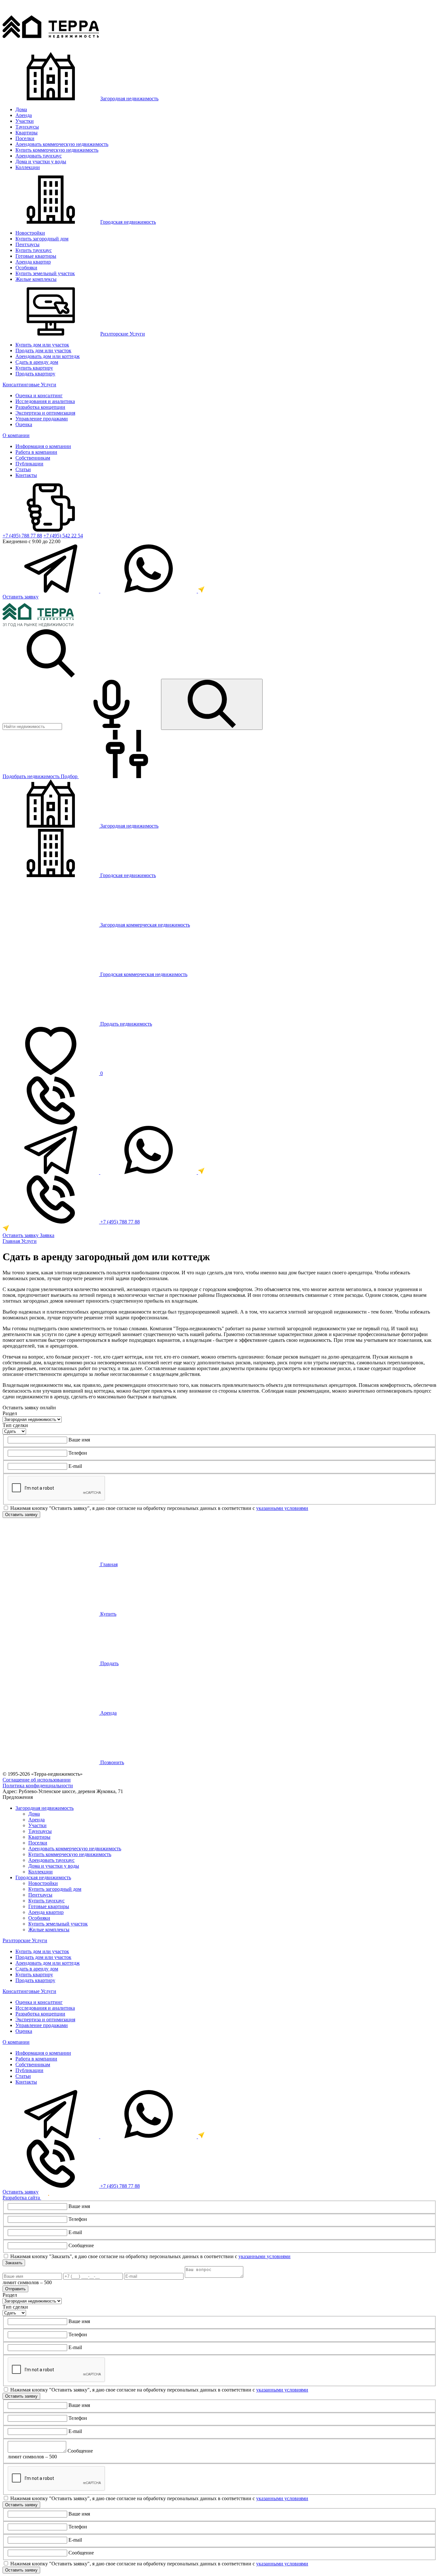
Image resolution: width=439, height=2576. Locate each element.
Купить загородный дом (42, 239)
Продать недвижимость (125, 1024)
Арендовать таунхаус (39, 156)
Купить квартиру (34, 368)
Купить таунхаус (34, 250)
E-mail (75, 1466)
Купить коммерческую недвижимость (57, 150)
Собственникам (33, 458)
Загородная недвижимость (129, 99)
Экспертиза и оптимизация (45, 413)
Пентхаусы (27, 244)
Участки (25, 121)
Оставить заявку (21, 597)
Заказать (14, 2263)
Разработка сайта (22, 2198)
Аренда (24, 115)
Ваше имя (79, 1440)
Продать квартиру (35, 374)
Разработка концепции (40, 407)
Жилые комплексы (36, 279)
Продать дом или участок (43, 350)
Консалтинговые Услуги (29, 385)
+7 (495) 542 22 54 (63, 536)
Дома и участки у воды (41, 162)
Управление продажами (42, 419)
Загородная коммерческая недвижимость (144, 925)
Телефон (78, 1453)
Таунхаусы (27, 127)
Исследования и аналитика (45, 401)
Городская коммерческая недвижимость (143, 974)
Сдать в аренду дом (37, 362)
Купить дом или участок (42, 345)
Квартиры (27, 133)
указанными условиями (282, 1508)
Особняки (26, 268)
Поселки (25, 138)
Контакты (26, 475)
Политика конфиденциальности (38, 1786)
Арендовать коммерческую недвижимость (62, 144)
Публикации (29, 464)
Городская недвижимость (128, 222)
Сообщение (81, 2245)
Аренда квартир (33, 262)
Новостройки (30, 233)
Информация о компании (43, 446)
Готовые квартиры (36, 256)
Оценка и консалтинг (39, 395)
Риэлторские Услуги (123, 334)
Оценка (24, 424)
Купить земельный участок (45, 273)
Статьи (23, 469)
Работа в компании (36, 452)
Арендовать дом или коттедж (48, 356)
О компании (16, 435)
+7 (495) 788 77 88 (22, 536)
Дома (21, 109)
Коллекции (28, 167)
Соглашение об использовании (37, 1780)
